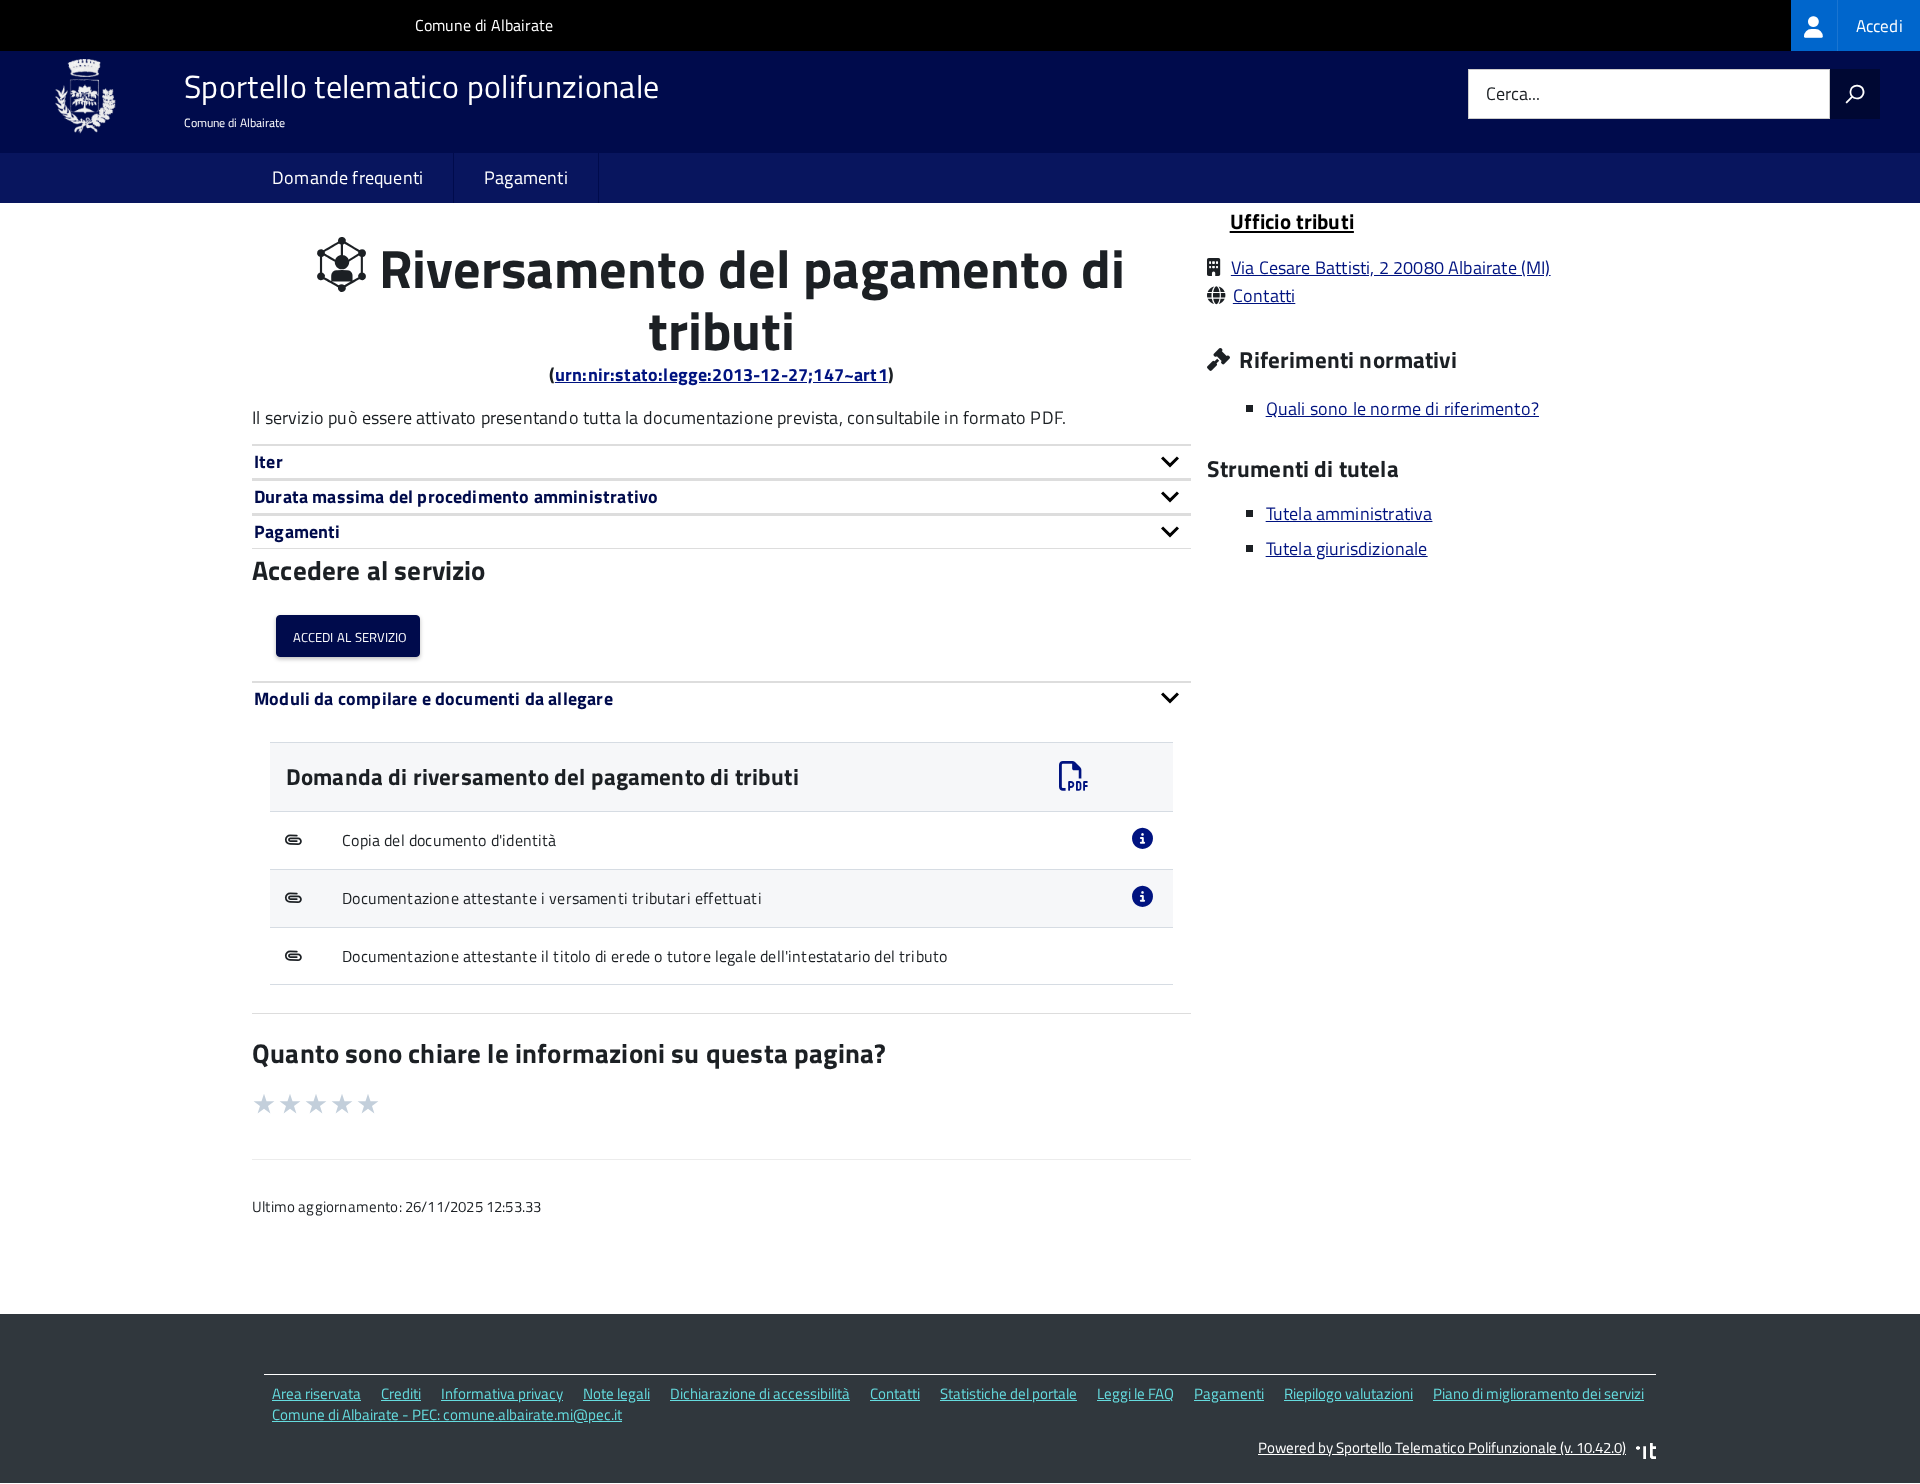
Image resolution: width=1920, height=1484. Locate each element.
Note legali (616, 1393)
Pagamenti (526, 177)
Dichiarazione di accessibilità (760, 1393)
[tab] (721, 461)
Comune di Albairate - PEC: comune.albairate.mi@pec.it (447, 1414)
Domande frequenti (347, 177)
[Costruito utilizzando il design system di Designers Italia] (1646, 1453)
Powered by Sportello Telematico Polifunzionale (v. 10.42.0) (1442, 1447)
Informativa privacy (502, 1393)
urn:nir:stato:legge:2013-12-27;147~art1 (721, 374)
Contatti (1264, 295)
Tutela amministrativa (1349, 513)
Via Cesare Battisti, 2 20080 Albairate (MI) (1391, 267)
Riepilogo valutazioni (1348, 1393)
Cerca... (1513, 94)
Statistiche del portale (1008, 1393)
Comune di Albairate (484, 25)
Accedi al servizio (348, 635)
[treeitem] (1855, 25)
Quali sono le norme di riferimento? (1402, 408)
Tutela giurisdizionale (1347, 548)
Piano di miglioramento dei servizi (1538, 1393)
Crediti (401, 1393)
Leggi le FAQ (1135, 1393)
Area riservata (316, 1393)
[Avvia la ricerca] (1855, 94)
